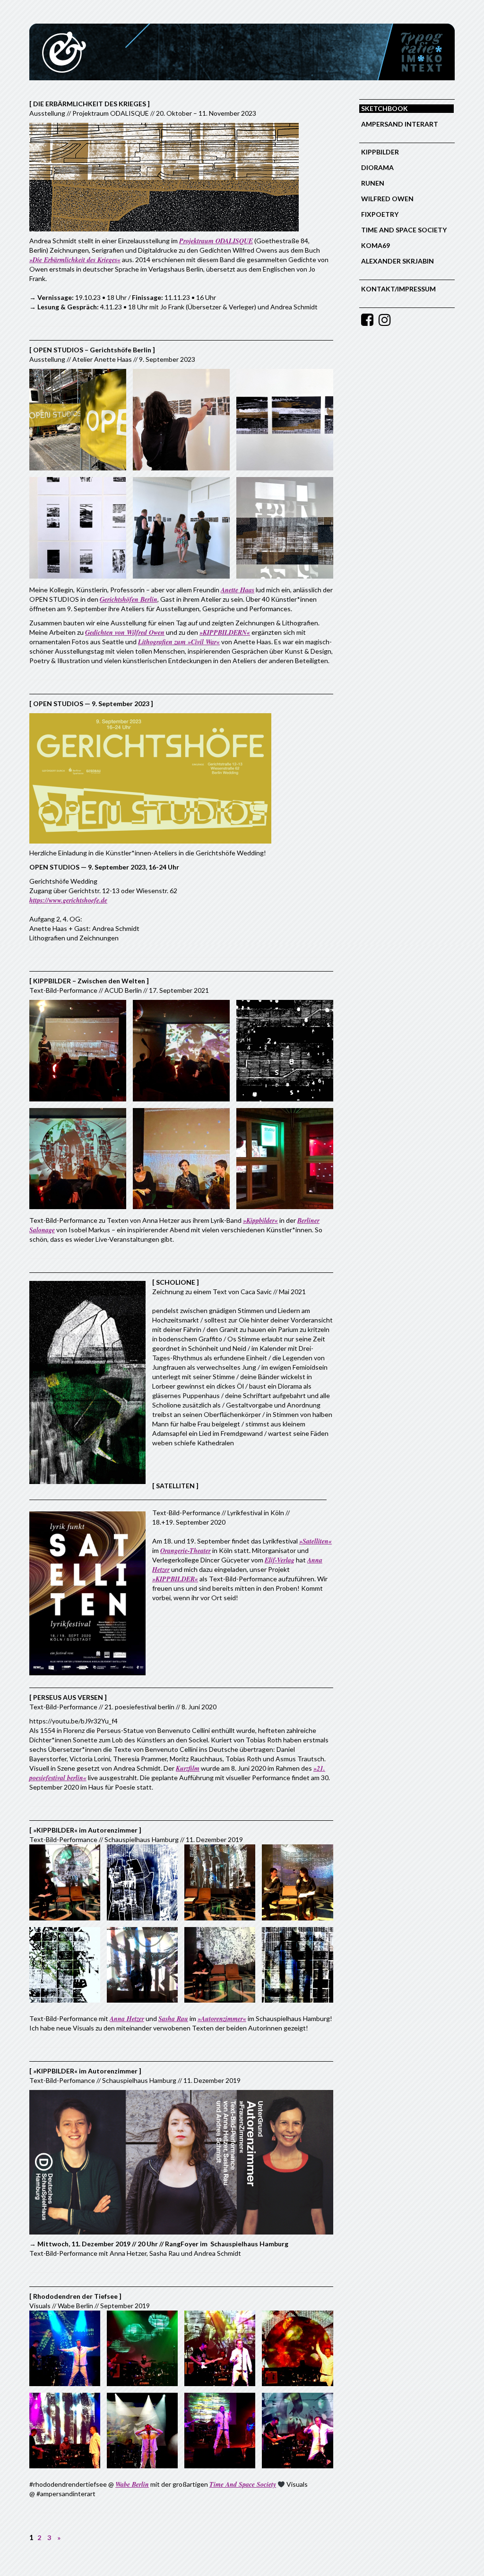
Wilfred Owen (387, 199)
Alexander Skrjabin (398, 261)
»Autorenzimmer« (222, 2019)
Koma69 (376, 245)
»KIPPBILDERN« (225, 632)
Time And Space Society (243, 2484)
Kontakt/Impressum (398, 289)
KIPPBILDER (380, 152)
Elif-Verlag (280, 1560)
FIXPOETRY (380, 214)
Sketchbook (385, 108)
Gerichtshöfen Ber (125, 599)
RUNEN (373, 183)
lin (154, 599)
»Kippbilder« (260, 1220)
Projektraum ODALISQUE (216, 241)
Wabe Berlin (132, 2484)
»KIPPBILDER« (175, 1579)
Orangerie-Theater (186, 1551)
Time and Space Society (404, 230)
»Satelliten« (315, 1541)
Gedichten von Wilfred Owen (125, 632)
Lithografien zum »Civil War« (179, 642)
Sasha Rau (173, 2019)
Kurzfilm (188, 1768)
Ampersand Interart (400, 124)
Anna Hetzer (127, 2019)
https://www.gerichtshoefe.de (68, 900)
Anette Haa (236, 590)
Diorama (377, 167)
